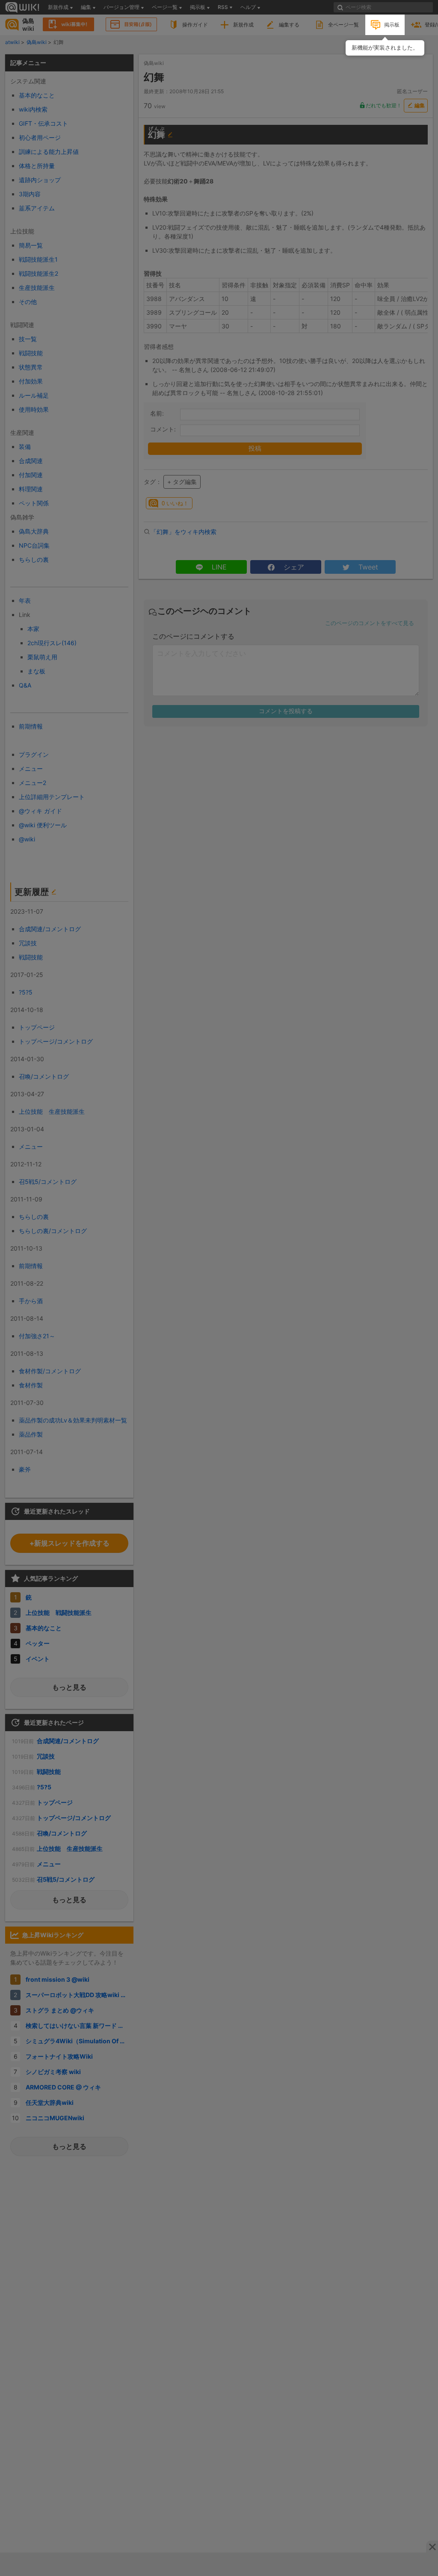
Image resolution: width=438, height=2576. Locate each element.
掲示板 (392, 25)
